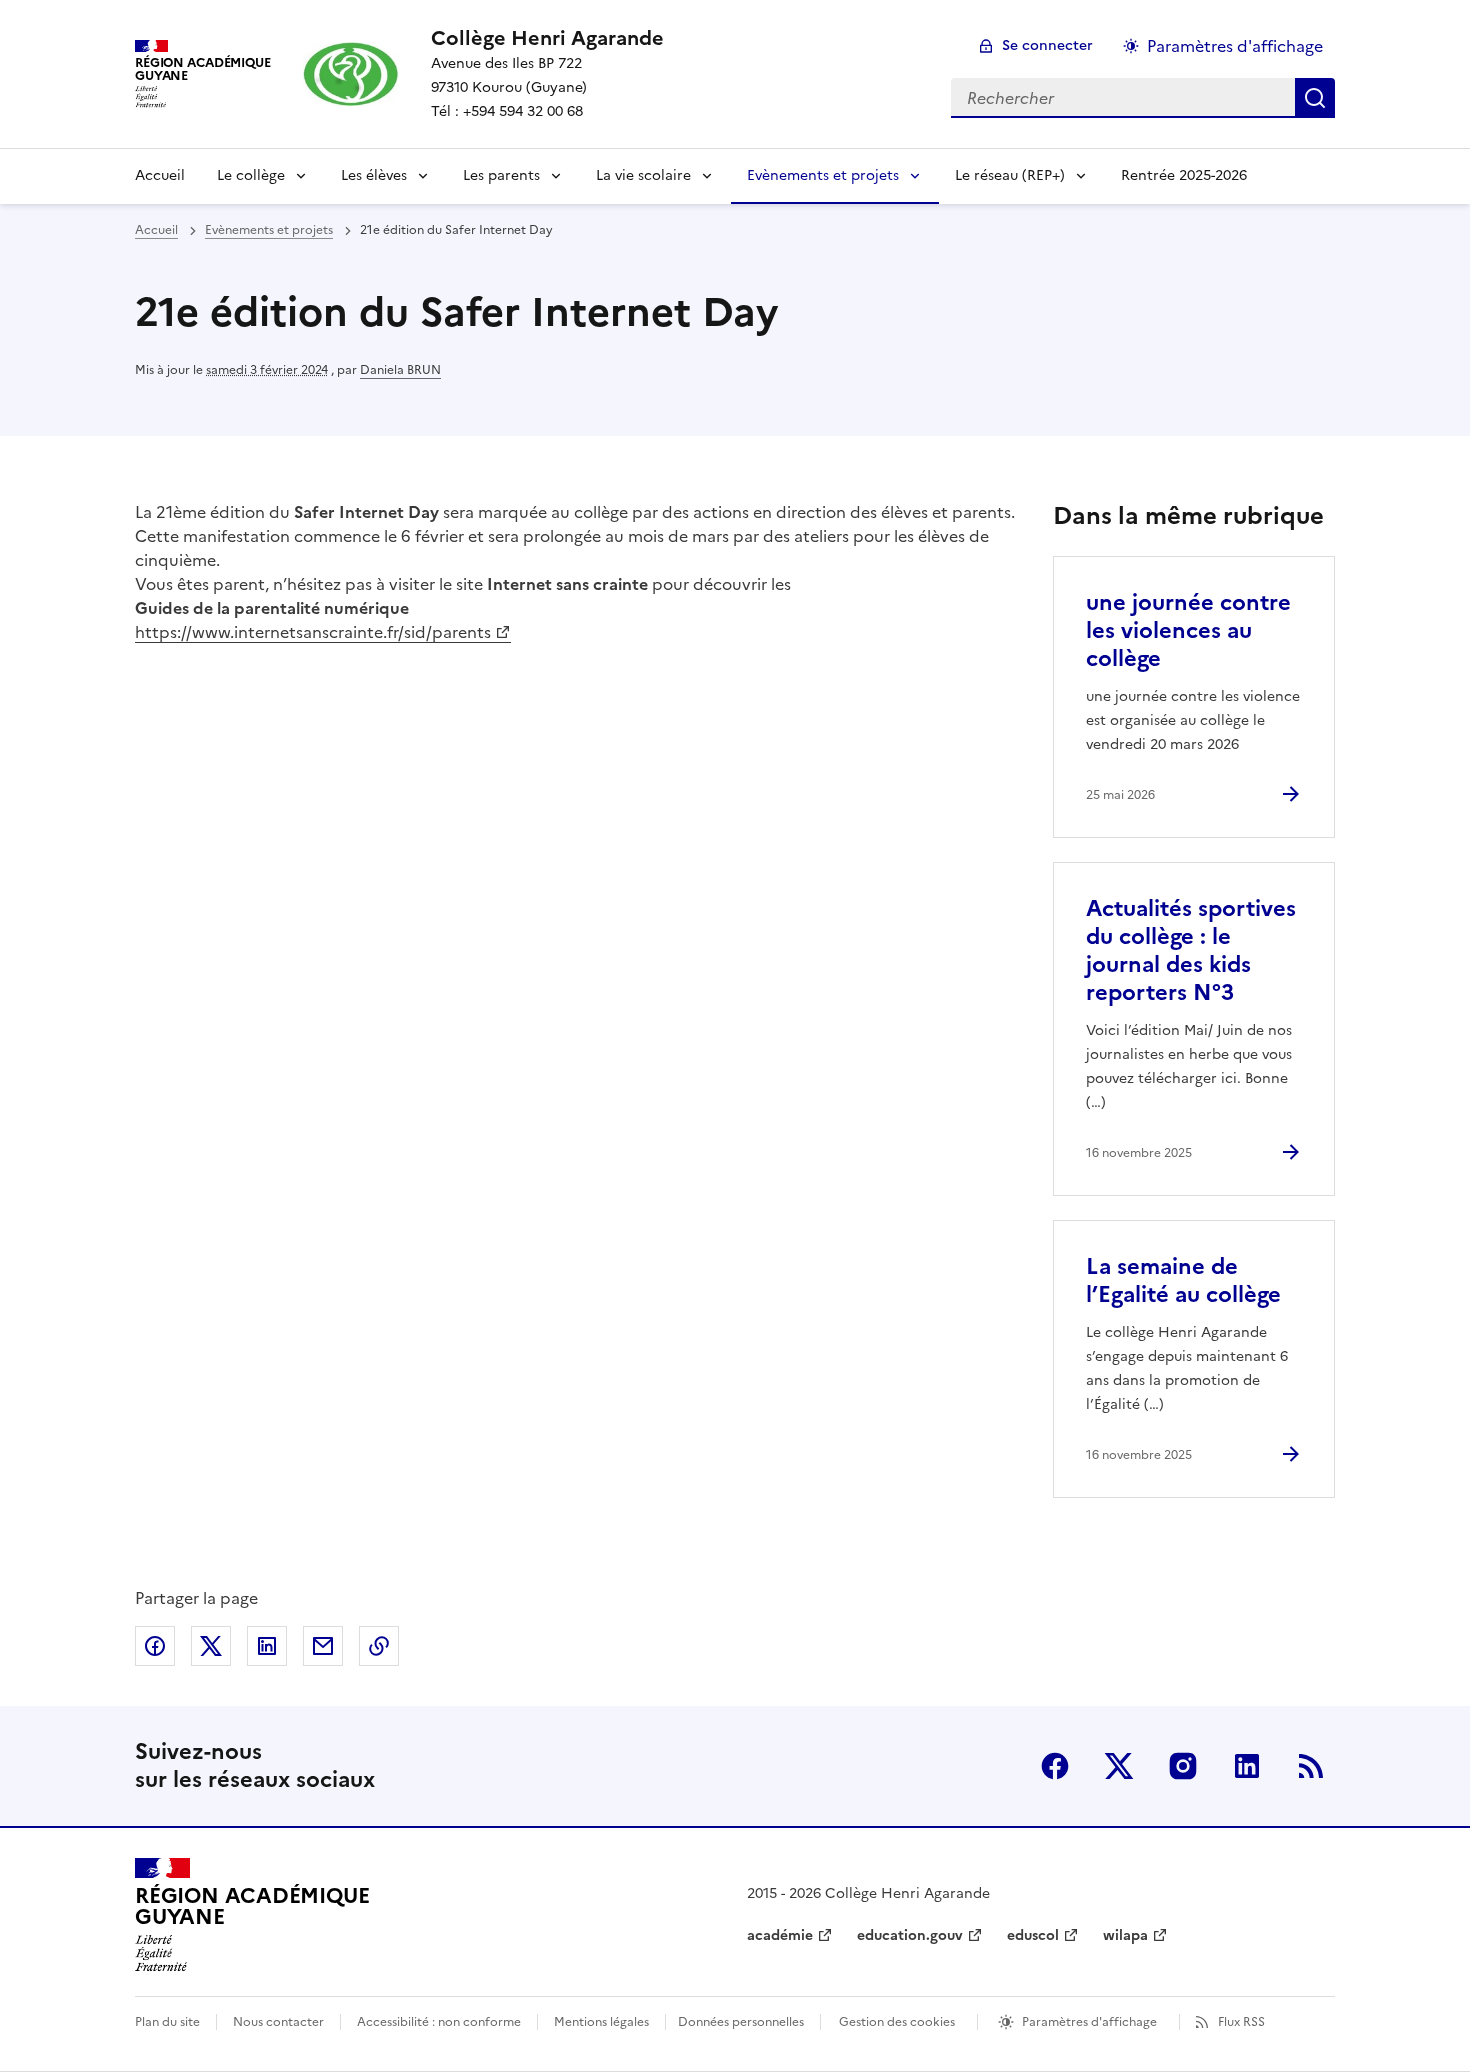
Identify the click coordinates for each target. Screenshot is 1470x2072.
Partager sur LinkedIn (267, 1646)
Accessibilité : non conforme (439, 2022)
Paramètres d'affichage (1235, 46)
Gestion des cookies (897, 2022)
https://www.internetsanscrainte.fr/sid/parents (313, 632)
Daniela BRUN (400, 370)
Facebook (1055, 1766)
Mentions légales (601, 2022)
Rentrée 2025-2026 (1184, 175)
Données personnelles (741, 2022)
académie (780, 1935)
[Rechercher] (1315, 98)
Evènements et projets (823, 175)
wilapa (1125, 1935)
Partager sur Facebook (155, 1646)
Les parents (501, 175)
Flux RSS (1241, 2022)
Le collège (251, 175)
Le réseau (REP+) (1010, 175)
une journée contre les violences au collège (1188, 630)
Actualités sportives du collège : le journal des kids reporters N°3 (1191, 950)
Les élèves (374, 175)
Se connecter (1047, 45)
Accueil (160, 175)
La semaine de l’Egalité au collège (1183, 1280)
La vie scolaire (643, 175)
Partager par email (323, 1646)
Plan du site (167, 2022)
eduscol (1033, 1935)
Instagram (1183, 1766)
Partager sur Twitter (211, 1646)
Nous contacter (278, 2022)
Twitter (1119, 1766)
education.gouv (910, 1935)
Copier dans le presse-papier (379, 1646)
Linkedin (1247, 1766)
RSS (1311, 1766)
